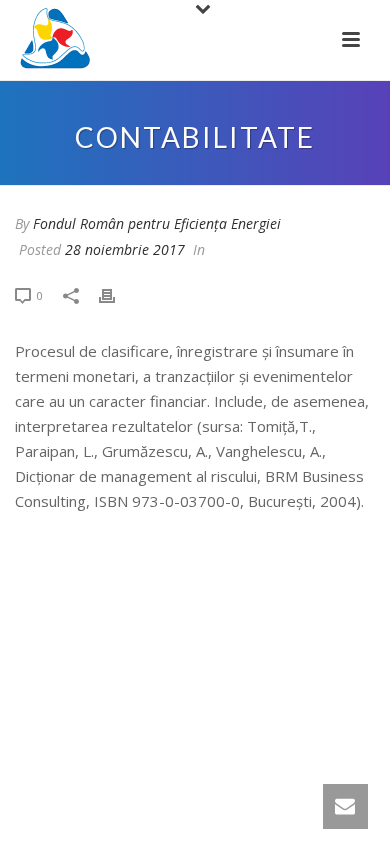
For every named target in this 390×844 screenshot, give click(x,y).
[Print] (117, 294)
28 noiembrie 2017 (125, 249)
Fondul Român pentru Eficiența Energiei (157, 223)
